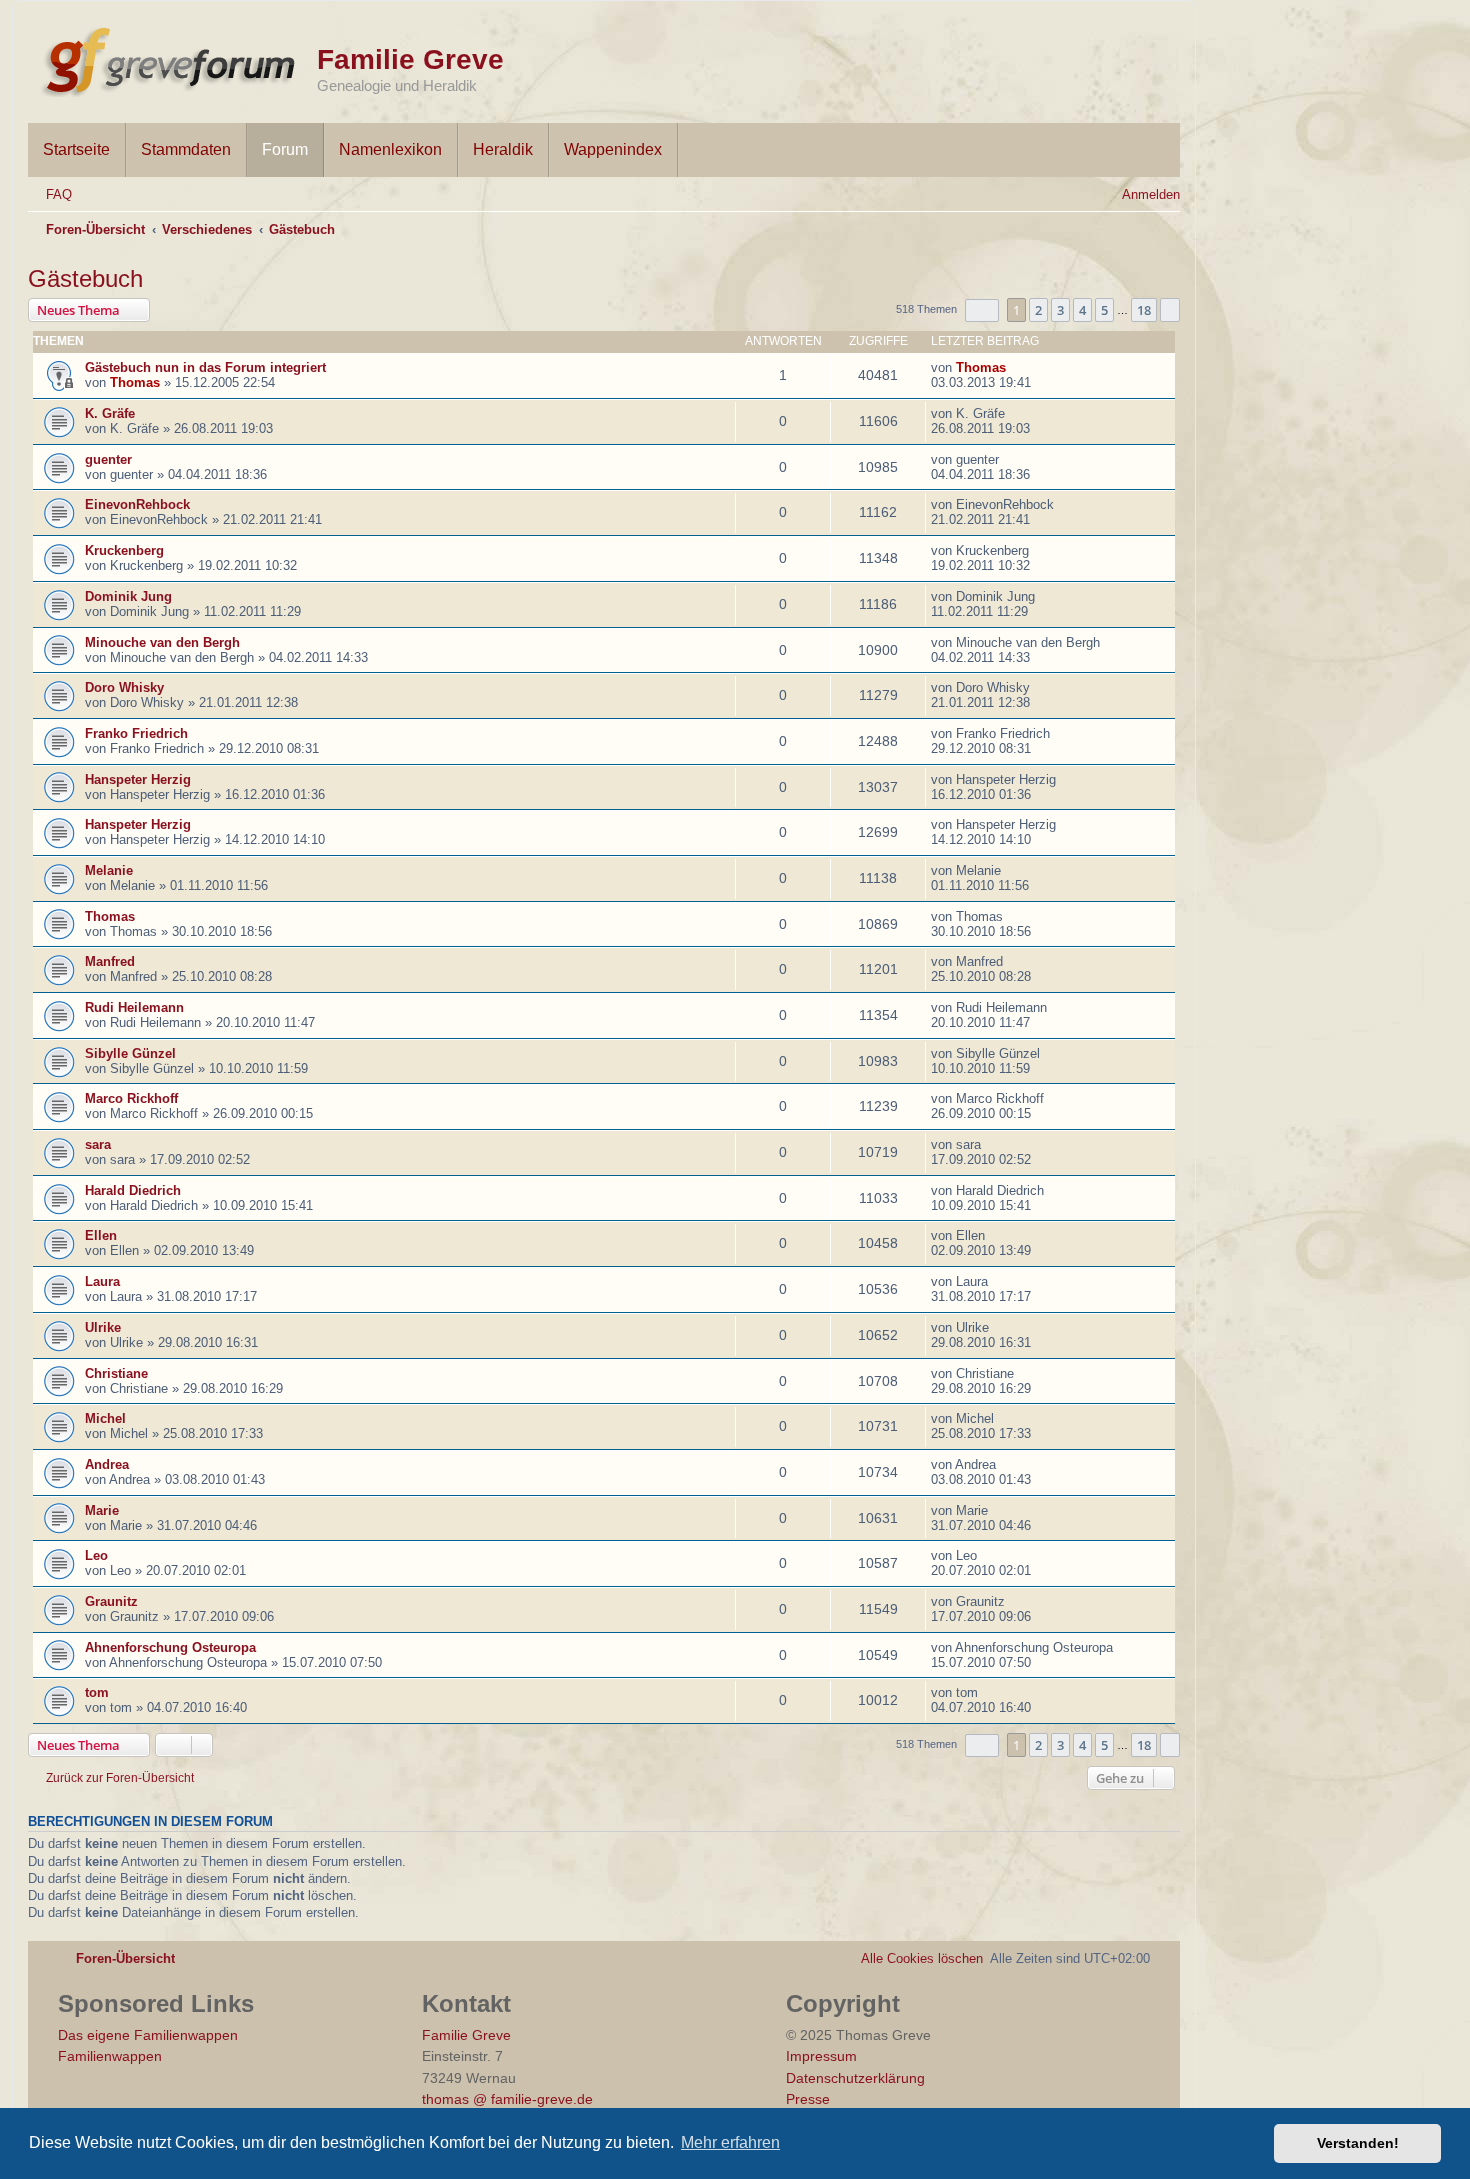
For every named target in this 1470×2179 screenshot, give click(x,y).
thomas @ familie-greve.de (507, 2099)
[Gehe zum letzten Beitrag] (1016, 367)
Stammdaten (186, 149)
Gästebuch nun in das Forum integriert (205, 367)
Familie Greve (410, 59)
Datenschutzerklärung (855, 2078)
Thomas (135, 382)
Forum (285, 149)
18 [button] (1144, 310)
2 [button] (1038, 310)
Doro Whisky (124, 687)
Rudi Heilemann (134, 1007)
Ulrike (103, 1327)
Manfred (110, 961)
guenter (108, 459)
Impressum (821, 2056)
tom (97, 1692)
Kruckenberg (124, 550)
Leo (96, 1555)
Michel (105, 1418)
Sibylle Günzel (130, 1053)
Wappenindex (613, 149)
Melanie (109, 870)
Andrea (107, 1464)
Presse (808, 2099)
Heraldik (503, 149)
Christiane (116, 1373)
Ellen (101, 1235)
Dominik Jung (128, 596)
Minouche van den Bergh (162, 642)
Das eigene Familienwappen (148, 2035)
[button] (982, 310)
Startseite (76, 149)
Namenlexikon (390, 149)
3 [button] (1060, 310)
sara (98, 1144)
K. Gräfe (110, 413)
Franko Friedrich (136, 733)
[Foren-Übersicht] (172, 58)
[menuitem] (50, 194)
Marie (102, 1510)
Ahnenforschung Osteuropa (170, 1647)
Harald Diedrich (133, 1190)
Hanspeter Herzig (138, 779)
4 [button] (1082, 310)
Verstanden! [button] (1358, 2143)
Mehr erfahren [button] (730, 2142)
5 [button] (1104, 310)
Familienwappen (110, 2056)
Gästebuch (85, 278)
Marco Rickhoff (131, 1098)
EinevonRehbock (137, 504)
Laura (102, 1281)
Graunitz (111, 1601)
